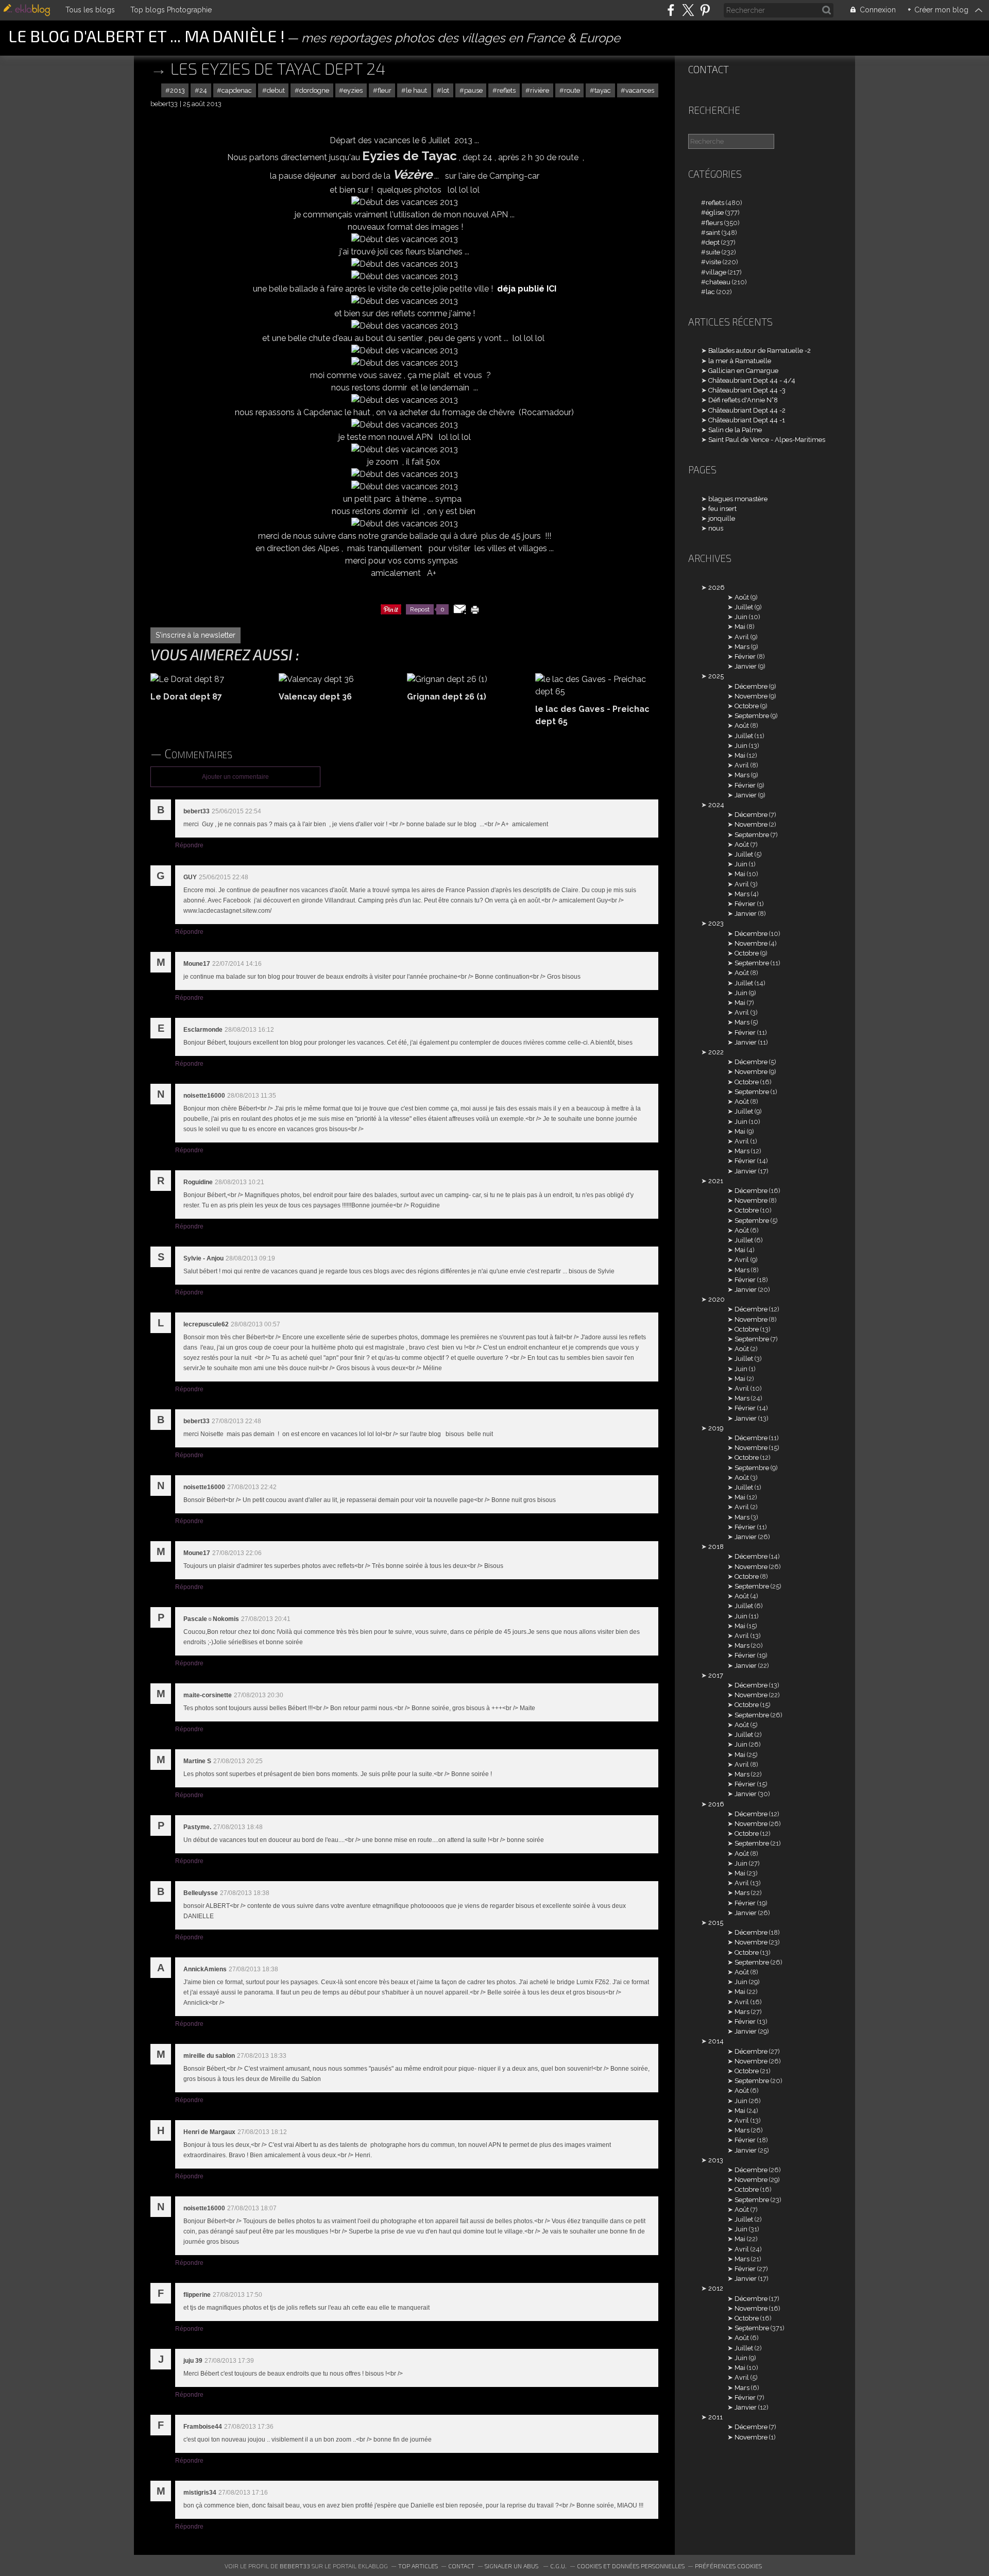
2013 (177, 90)
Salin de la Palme (735, 430)
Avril (742, 637)
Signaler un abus (512, 2566)
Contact (709, 69)
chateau (718, 282)
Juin (741, 617)
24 (203, 90)
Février (745, 656)
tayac (603, 90)
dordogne (314, 90)
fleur (385, 90)
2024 (716, 805)
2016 (716, 1804)
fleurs (714, 223)
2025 (716, 676)
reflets (506, 90)
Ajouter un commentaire (235, 777)
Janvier (746, 666)
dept (713, 242)
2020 (717, 1299)
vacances (640, 90)
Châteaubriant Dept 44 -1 (747, 420)
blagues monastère (738, 499)
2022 (716, 1052)
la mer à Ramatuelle (740, 361)
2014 (716, 2041)
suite (713, 252)
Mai (740, 627)
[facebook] (671, 10)
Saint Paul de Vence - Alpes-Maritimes (767, 440)
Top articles (418, 2566)
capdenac (237, 90)
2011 (715, 2417)
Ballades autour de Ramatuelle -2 (760, 351)
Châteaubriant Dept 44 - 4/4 (752, 380)
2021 (716, 1181)
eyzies (353, 90)
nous (716, 528)
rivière (540, 90)
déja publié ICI (527, 289)
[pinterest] (705, 10)
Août (742, 597)
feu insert (722, 509)
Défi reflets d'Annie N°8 (743, 400)
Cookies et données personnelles (631, 2566)
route (572, 90)
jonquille (722, 518)
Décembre (751, 686)
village (716, 272)
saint (713, 233)
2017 (716, 1675)
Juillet (744, 607)
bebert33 (295, 2566)
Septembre (752, 716)
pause (473, 90)
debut (276, 90)
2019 (716, 1428)
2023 (716, 923)
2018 (716, 1547)
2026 (717, 587)
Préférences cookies (728, 2566)
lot (445, 90)
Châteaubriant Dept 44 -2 (747, 410)
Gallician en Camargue (743, 371)
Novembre (751, 696)
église (715, 212)
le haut (416, 90)
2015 (716, 1923)
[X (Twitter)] (688, 10)
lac (710, 292)
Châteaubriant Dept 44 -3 (747, 390)
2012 (716, 2288)
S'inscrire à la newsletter (195, 635)
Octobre (747, 706)
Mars (742, 647)
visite (713, 262)
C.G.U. (558, 2566)
